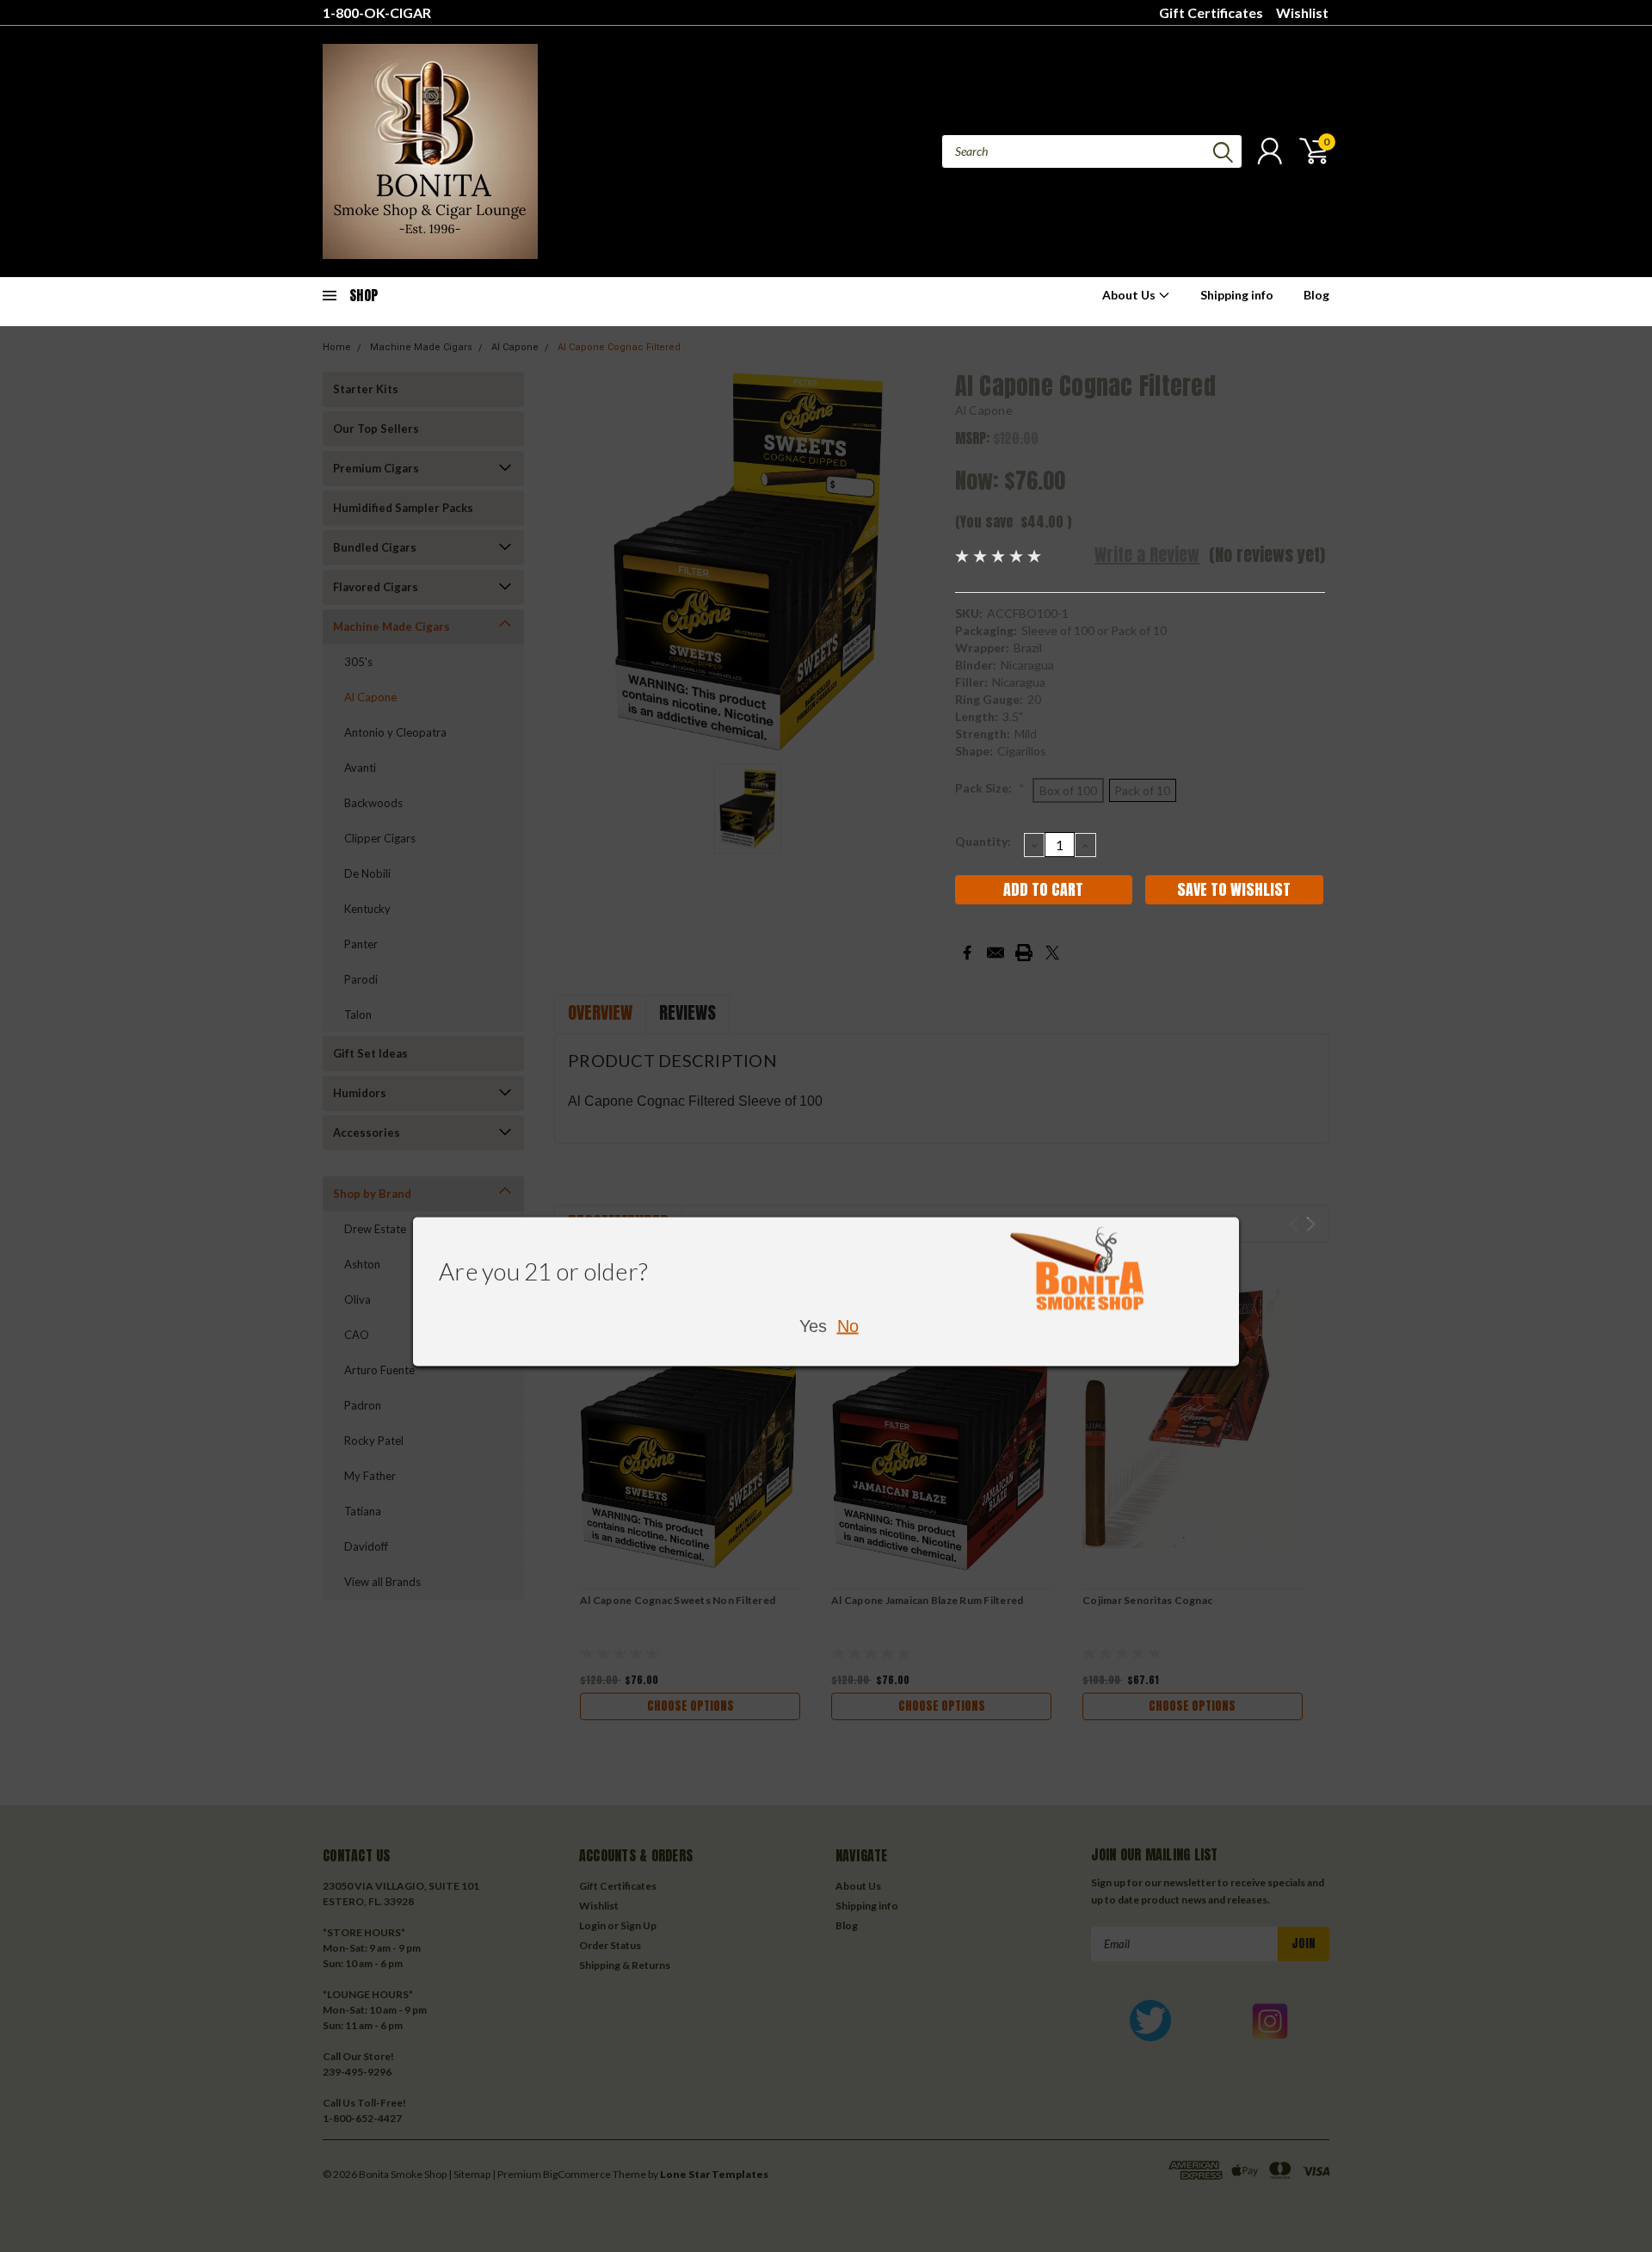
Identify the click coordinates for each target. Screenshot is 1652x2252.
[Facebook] (967, 953)
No (848, 1325)
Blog (1316, 295)
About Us (1130, 295)
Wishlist (1302, 12)
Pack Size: (990, 788)
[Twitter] (1052, 953)
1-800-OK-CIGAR (377, 12)
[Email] (996, 953)
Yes (813, 1325)
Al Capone (984, 410)
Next (1311, 1224)
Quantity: (983, 841)
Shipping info (1237, 295)
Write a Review (1147, 555)
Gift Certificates (1211, 12)
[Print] (1024, 953)
